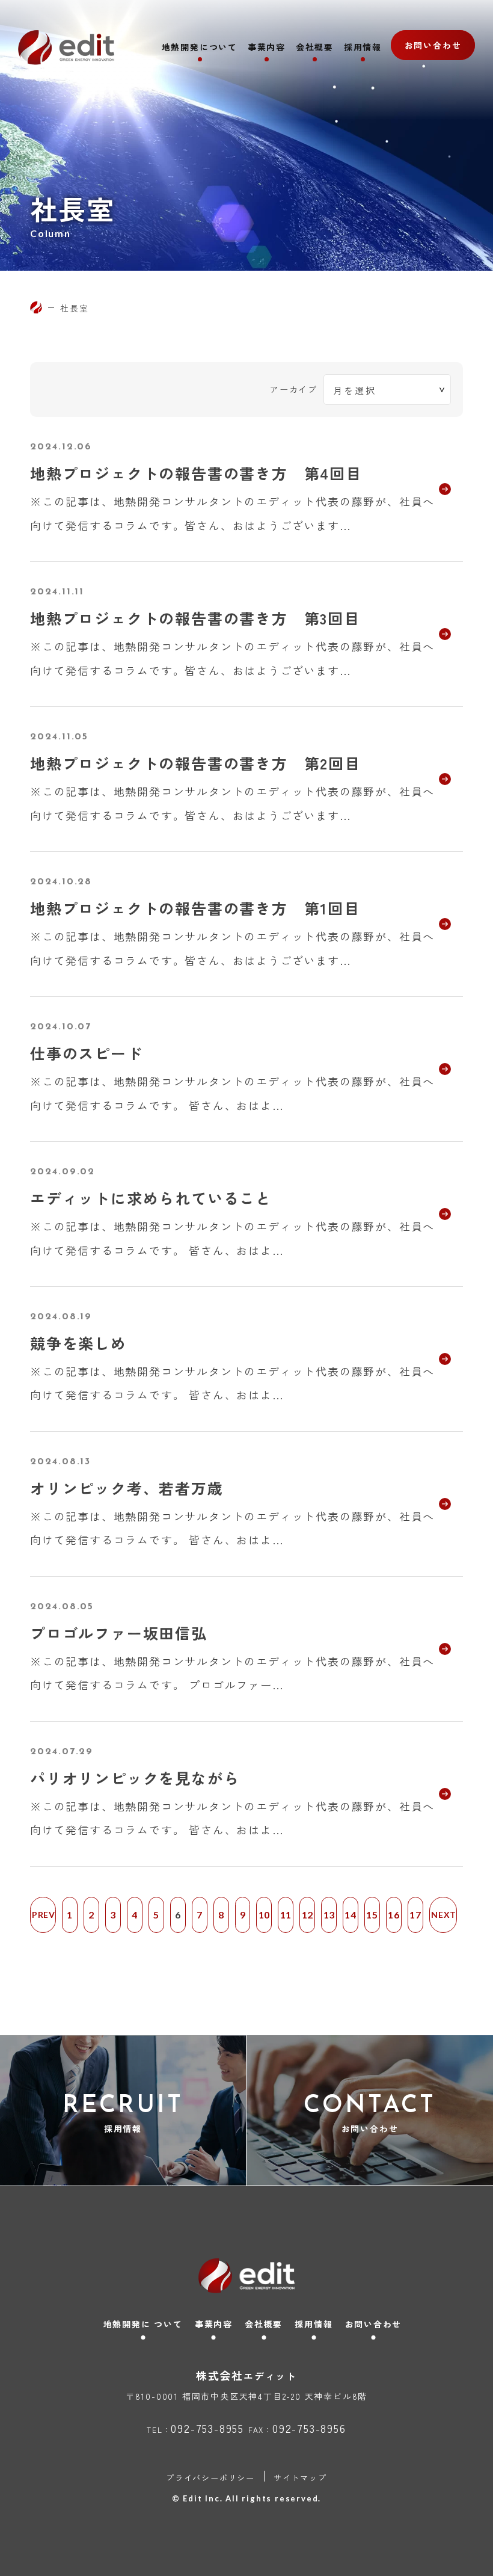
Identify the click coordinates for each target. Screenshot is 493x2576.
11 (286, 1915)
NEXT (444, 1915)
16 (394, 1915)
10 (265, 1915)
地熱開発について (200, 48)
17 (415, 1915)
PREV (44, 1915)
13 (329, 1915)
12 (308, 1915)
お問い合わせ (433, 45)
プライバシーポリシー (210, 2478)
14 (351, 1915)
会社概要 (315, 48)
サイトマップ (300, 2478)
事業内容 (267, 48)
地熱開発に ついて (143, 2324)
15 (372, 1915)
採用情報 (363, 48)
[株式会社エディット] (36, 307)
